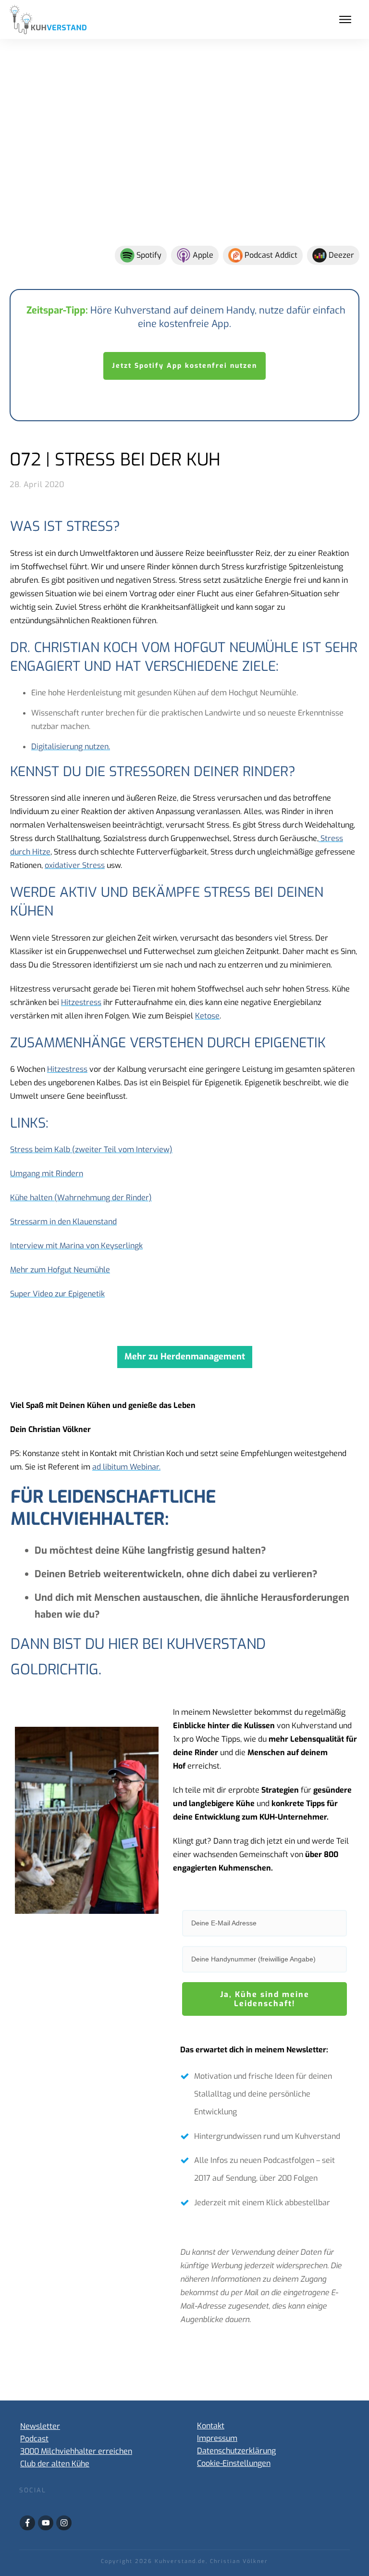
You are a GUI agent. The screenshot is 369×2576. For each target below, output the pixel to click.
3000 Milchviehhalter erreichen (76, 2451)
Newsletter (40, 2426)
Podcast (34, 2439)
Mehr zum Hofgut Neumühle (60, 1270)
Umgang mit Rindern (47, 1174)
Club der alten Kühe (55, 2464)
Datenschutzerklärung (236, 2451)
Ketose (207, 1016)
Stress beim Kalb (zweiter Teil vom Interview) (91, 1150)
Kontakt (211, 2426)
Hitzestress (81, 1002)
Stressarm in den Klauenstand (63, 1222)
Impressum (217, 2438)
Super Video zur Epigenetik (57, 1294)
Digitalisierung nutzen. (71, 747)
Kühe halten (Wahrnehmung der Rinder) (81, 1198)
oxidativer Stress (75, 865)
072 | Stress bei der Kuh (115, 460)
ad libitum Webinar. (126, 1467)
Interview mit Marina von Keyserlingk (76, 1246)
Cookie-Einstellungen (234, 2463)
